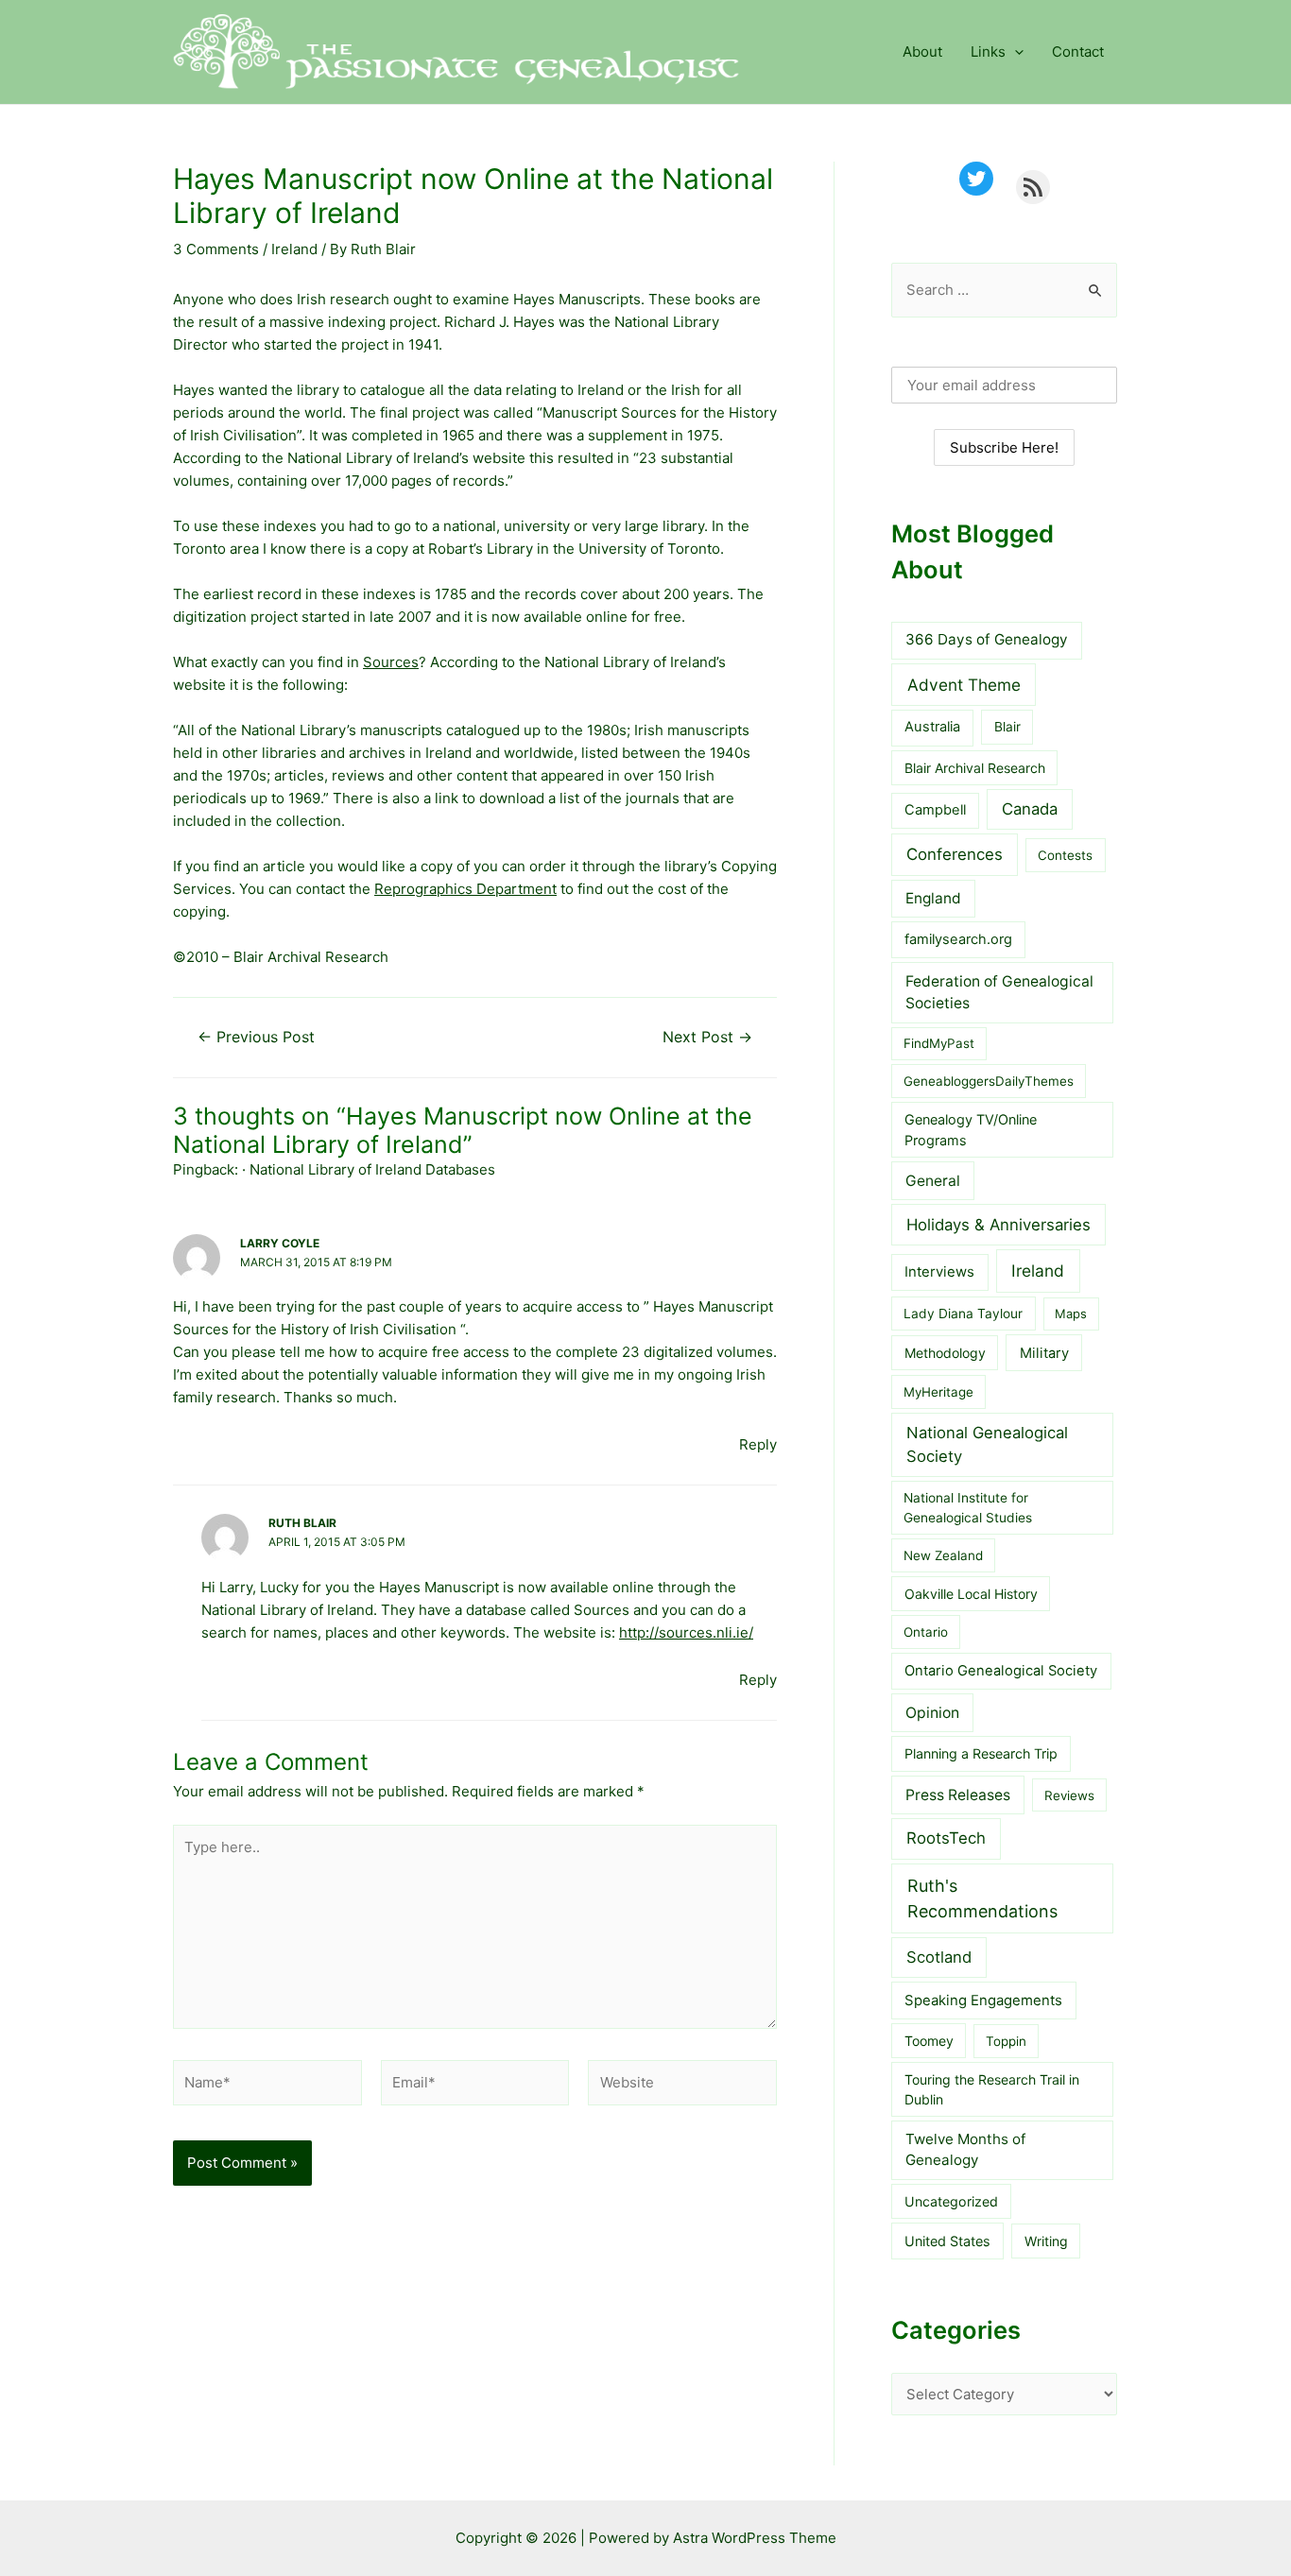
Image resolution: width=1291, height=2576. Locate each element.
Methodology (945, 1353)
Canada (1030, 809)
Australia (932, 727)
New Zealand (943, 1555)
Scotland (939, 1957)
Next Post (707, 1038)
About (922, 52)
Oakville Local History (971, 1594)
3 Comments (216, 249)
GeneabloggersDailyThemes (989, 1081)
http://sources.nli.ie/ (686, 1632)
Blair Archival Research (975, 768)
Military (1044, 1353)
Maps (1071, 1314)
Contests (1065, 855)
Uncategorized (951, 2201)
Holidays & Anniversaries (998, 1225)
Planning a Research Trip (981, 1753)
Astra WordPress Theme (755, 2538)
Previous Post (256, 1038)
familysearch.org (958, 939)
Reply (758, 1444)
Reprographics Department (465, 889)
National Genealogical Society (987, 1444)
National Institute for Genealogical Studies (968, 1508)
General (933, 1181)
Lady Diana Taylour (963, 1314)
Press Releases (958, 1795)
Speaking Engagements (983, 2001)
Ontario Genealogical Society (1001, 1671)
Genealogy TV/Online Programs (971, 1130)
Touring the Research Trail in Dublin (992, 2089)
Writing (1046, 2241)
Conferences (955, 854)
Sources (391, 662)
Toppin (1006, 2041)
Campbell (935, 810)
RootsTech (946, 1838)
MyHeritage (938, 1392)
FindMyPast (939, 1043)
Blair (1007, 727)
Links (988, 52)
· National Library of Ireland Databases (369, 1169)
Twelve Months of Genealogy (965, 2150)
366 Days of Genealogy (987, 639)
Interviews (939, 1272)
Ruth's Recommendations (982, 1898)
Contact (1078, 52)
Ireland (294, 249)
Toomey (929, 2041)
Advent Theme (964, 685)
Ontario (926, 1632)
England (933, 898)
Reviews (1069, 1795)
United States (947, 2241)
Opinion (932, 1713)
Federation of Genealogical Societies (999, 993)
